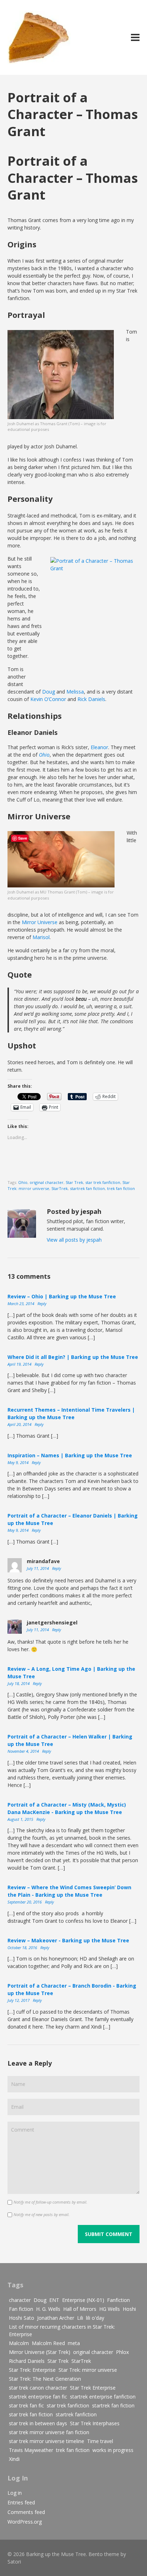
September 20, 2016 (25, 1902)
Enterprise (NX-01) (83, 2300)
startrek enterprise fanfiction (103, 2397)
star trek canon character (38, 2388)
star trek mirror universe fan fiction (49, 2432)
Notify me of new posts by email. (42, 2214)
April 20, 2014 (20, 1424)
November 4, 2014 (24, 1751)
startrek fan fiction (87, 1188)
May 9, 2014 (19, 1462)
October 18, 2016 (23, 1948)
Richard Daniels (27, 2361)
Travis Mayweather (31, 2450)
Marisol (41, 937)
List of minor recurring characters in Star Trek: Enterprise (62, 2330)
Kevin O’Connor (48, 699)
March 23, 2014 (21, 1304)
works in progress (113, 2450)
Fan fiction (21, 2309)
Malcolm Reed (48, 2343)
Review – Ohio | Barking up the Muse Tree (62, 1296)
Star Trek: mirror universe (88, 2370)
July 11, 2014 (38, 1568)
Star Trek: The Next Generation (45, 2379)
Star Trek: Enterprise (32, 2370)
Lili (80, 2318)
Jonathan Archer (56, 2318)
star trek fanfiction (103, 1182)
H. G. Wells (48, 2309)
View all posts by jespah (74, 1240)
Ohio (23, 1182)
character (20, 2300)
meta (74, 2343)
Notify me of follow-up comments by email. (50, 2202)
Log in (15, 2493)
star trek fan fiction (31, 2414)
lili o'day (95, 2318)
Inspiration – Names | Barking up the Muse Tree (70, 1455)
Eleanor (99, 747)
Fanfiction (118, 2300)
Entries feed (21, 2502)
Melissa (75, 692)
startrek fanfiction (76, 2414)
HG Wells (110, 2309)
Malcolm (19, 2343)
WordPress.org (25, 2522)
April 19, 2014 (20, 1364)
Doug (49, 692)
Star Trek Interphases (95, 2423)
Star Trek (74, 1182)
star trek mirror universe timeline (47, 2441)
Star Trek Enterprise (93, 2388)
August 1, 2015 (21, 1819)
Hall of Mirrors (80, 2309)
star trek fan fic (26, 2405)
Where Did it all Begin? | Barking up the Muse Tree (73, 1357)
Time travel (100, 2441)
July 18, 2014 (19, 1683)
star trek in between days (38, 2423)
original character (47, 1182)
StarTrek (60, 1188)
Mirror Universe (40, 922)
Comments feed (26, 2512)
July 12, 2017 (19, 2000)
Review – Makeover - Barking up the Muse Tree (68, 1940)
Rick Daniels (91, 699)
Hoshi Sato (22, 2318)
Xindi (14, 2459)
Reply (42, 1304)
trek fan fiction (121, 1188)
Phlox (122, 2352)
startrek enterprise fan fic (38, 2397)
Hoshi (129, 2309)
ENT (54, 2300)
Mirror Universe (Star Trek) (40, 2352)
